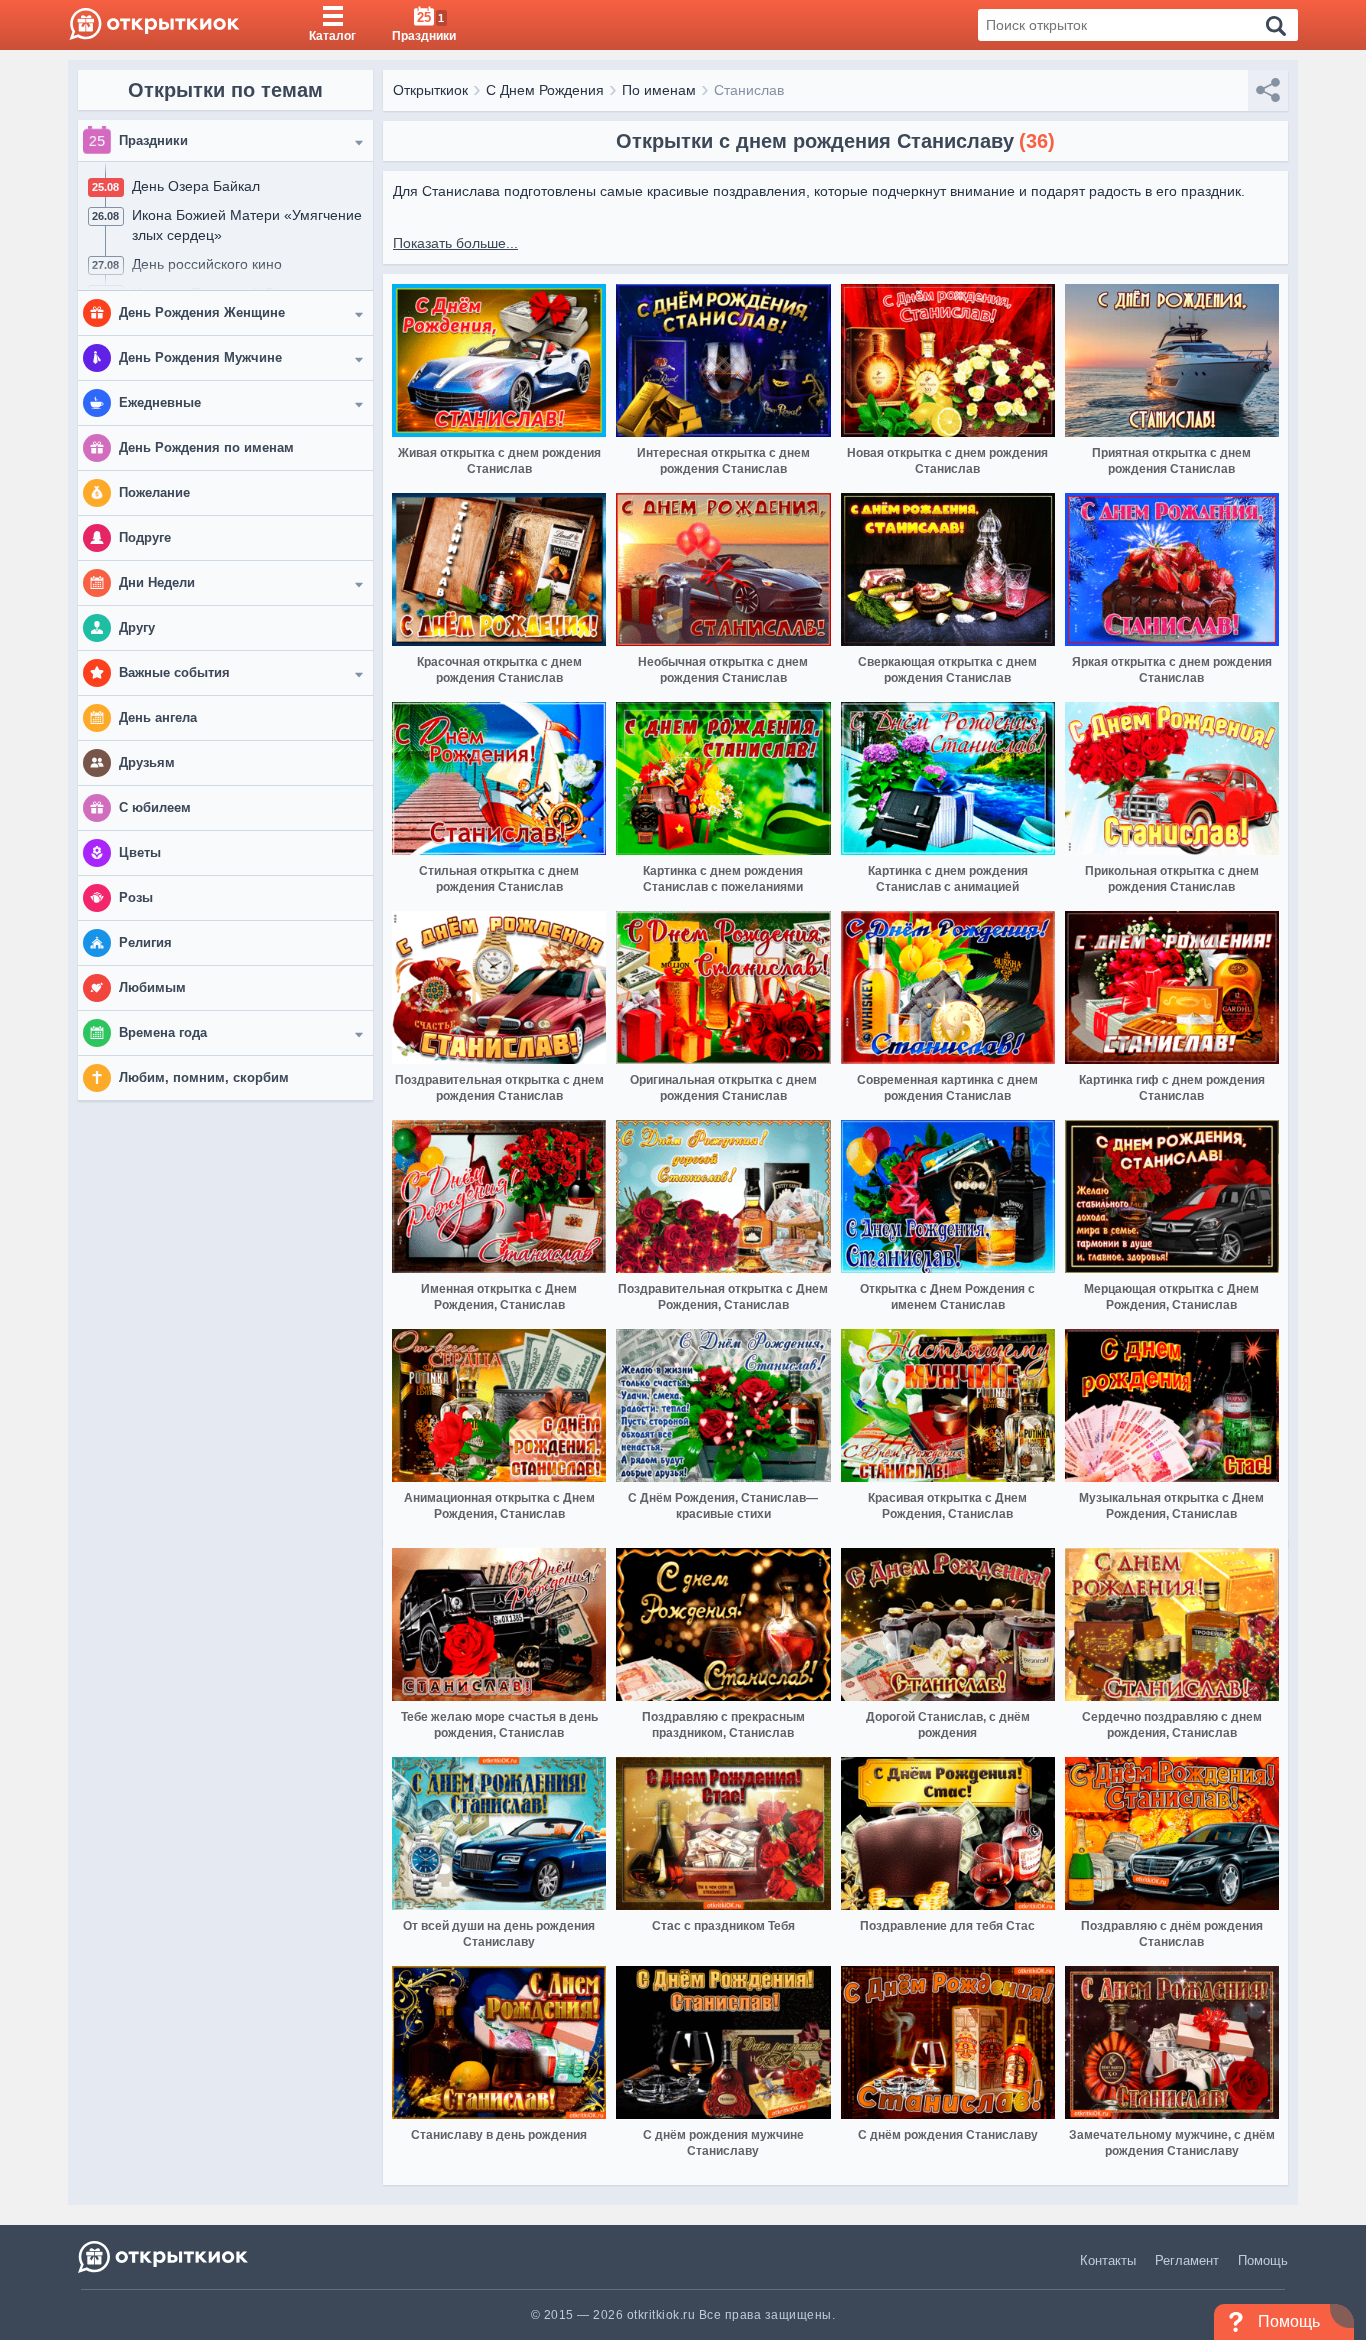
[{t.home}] (164, 2256)
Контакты (1108, 2260)
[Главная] (154, 25)
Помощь (1263, 2260)
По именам (659, 90)
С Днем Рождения (545, 90)
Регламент (1187, 2260)
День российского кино (207, 264)
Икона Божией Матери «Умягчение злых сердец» (247, 225)
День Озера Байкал (196, 186)
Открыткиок (430, 90)
